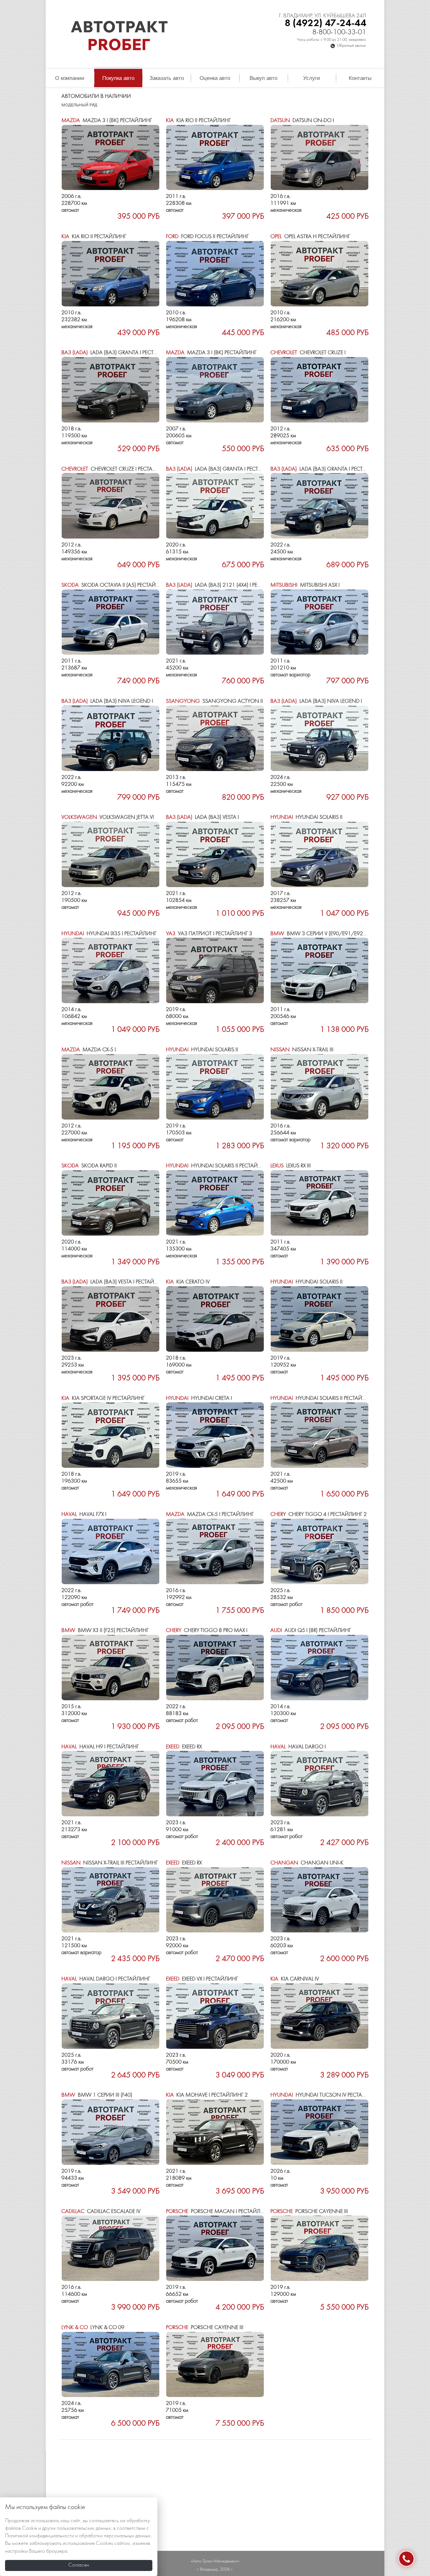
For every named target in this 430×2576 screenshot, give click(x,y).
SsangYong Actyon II (214, 701)
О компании (70, 78)
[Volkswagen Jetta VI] (110, 854)
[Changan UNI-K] (320, 1900)
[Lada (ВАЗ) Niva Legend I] (110, 738)
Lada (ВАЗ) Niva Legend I (107, 701)
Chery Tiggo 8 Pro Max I (207, 1631)
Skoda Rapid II (89, 1166)
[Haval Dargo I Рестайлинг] (110, 2016)
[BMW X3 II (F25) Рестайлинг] (110, 1668)
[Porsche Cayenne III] (320, 2248)
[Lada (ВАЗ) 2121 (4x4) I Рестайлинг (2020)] (215, 622)
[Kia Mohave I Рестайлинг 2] (215, 2132)
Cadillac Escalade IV (101, 2212)
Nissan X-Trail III (302, 1050)
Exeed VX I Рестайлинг (202, 1979)
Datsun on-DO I (302, 121)
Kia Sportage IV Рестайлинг (103, 1398)
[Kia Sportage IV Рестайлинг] (110, 1435)
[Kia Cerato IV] (215, 1319)
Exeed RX (184, 1747)
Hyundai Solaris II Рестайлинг (219, 1166)
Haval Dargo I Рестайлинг (106, 1979)
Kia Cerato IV (188, 1282)
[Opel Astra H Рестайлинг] (320, 274)
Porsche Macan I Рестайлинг (218, 2212)
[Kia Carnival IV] (320, 2016)
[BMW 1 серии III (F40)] (110, 2132)
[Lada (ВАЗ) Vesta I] (215, 854)
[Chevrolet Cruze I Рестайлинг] (110, 506)
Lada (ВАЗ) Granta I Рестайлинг (118, 353)
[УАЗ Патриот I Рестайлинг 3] (215, 970)
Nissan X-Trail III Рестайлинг (110, 1863)
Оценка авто (215, 78)
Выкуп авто (263, 78)
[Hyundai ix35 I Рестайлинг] (110, 970)
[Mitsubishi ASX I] (320, 622)
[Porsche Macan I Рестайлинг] (215, 2248)
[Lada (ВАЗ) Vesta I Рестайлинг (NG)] (110, 1319)
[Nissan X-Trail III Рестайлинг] (110, 1900)
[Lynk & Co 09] (110, 2365)
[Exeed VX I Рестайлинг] (215, 2016)
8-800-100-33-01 (339, 33)
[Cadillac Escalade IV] (110, 2248)
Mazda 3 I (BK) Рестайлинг (107, 121)
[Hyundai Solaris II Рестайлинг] (215, 1203)
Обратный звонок (351, 46)
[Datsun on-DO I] (320, 158)
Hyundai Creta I (199, 1398)
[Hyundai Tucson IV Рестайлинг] (320, 2132)
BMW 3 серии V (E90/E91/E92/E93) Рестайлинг (340, 934)
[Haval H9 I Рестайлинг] (110, 1784)
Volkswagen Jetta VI (108, 817)
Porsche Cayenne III (309, 2212)
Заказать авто (167, 78)
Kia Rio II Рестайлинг (198, 121)
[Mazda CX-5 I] (110, 1087)
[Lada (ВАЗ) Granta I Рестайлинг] (110, 390)
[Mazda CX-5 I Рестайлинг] (215, 1551)
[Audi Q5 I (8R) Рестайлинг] (320, 1668)
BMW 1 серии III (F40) (97, 2095)
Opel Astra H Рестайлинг (310, 237)
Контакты (360, 78)
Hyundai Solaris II (306, 817)
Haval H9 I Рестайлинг (100, 1747)
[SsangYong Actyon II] (215, 738)
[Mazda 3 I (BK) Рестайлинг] (110, 158)
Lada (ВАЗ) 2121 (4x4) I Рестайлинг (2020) (234, 585)
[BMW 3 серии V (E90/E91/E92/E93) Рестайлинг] (320, 970)
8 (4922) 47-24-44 (325, 23)
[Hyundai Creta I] (215, 1435)
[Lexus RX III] (320, 1203)
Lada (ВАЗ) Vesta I (202, 817)
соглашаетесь (104, 2521)
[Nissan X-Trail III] (320, 1087)
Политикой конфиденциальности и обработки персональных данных (78, 2536)
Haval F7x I (84, 1514)
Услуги (312, 78)
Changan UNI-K (307, 1863)
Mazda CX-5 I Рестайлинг (210, 1514)
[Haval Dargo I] (320, 1784)
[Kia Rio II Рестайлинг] (215, 158)
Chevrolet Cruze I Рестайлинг (116, 469)
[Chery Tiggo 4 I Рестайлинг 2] (320, 1551)
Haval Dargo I (298, 1747)
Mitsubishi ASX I (305, 585)
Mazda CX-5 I (89, 1050)
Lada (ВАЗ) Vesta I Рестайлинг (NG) (121, 1282)
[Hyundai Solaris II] (320, 854)
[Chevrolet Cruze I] (320, 390)
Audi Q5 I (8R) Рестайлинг (311, 1631)
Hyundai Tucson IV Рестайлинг (325, 2095)
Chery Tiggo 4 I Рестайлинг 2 (319, 1514)
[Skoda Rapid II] (110, 1203)
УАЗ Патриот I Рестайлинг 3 (209, 934)
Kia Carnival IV (295, 1979)
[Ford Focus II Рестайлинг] (215, 274)
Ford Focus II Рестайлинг (207, 237)
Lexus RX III (291, 1166)
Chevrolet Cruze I (308, 353)
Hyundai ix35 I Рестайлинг (109, 934)
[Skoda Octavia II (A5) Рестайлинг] (110, 622)
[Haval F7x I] (110, 1551)
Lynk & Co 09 (93, 2328)
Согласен (79, 2565)
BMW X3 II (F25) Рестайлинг (105, 1631)
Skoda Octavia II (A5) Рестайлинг (115, 585)
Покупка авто (118, 78)
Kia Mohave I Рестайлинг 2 (207, 2095)
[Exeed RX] (215, 1784)
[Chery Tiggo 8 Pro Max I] (215, 1668)
